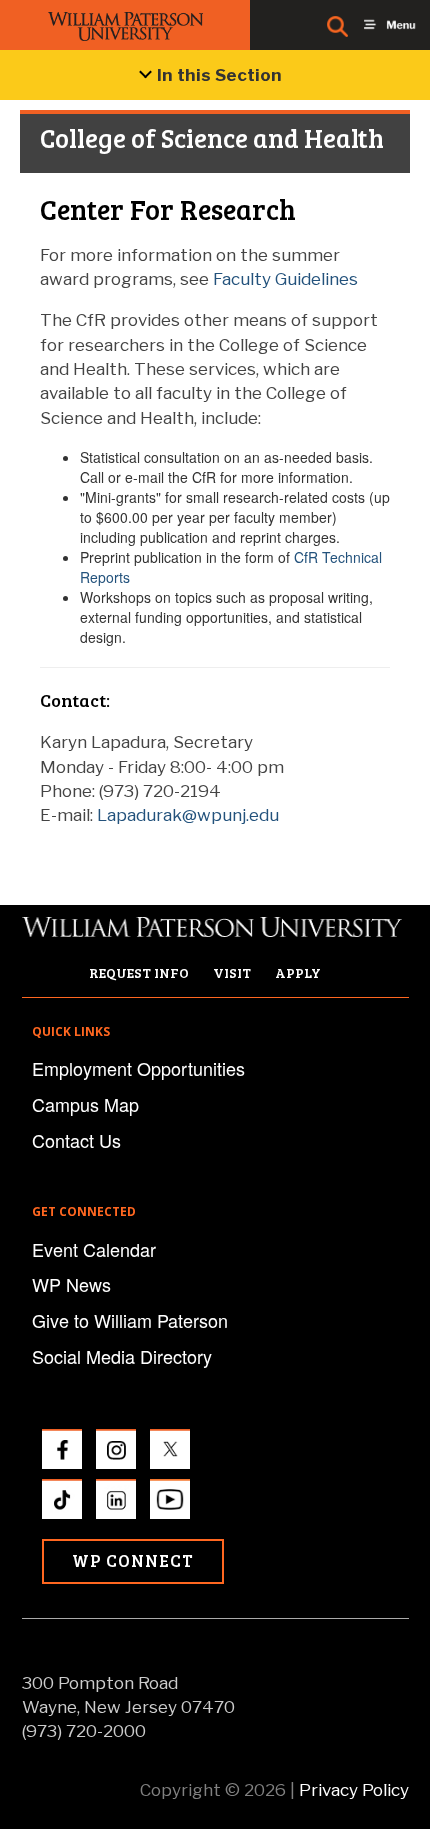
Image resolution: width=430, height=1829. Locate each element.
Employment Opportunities (138, 1068)
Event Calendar (94, 1249)
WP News (71, 1284)
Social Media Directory (122, 1356)
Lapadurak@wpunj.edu (188, 815)
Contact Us (76, 1140)
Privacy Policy (354, 1790)
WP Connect (133, 1560)
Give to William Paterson (130, 1320)
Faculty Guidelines (285, 279)
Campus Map (85, 1104)
